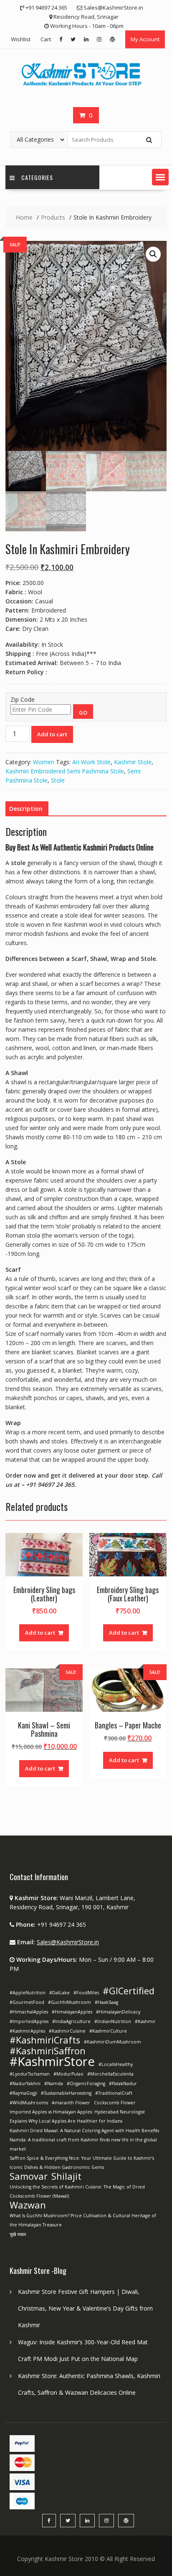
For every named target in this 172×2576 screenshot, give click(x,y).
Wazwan (28, 2205)
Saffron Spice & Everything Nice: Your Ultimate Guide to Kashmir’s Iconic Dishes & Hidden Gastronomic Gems (82, 2163)
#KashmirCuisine (67, 2031)
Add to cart (52, 734)
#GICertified (129, 1991)
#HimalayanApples (72, 2012)
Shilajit (66, 2176)
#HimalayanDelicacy (118, 2012)
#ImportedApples (29, 2021)
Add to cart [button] (40, 1633)
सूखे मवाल (18, 2234)
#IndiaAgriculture (71, 2021)
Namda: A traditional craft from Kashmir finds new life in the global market (83, 2144)
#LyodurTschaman (30, 2074)
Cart (46, 39)
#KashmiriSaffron (48, 2051)
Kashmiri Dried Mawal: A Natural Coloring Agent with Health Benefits (84, 2131)
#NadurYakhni (25, 2083)
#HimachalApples (29, 2012)
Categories (37, 177)
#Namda (54, 2083)
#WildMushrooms (29, 2103)
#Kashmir (145, 2021)
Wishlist (21, 39)
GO (83, 713)
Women (44, 762)
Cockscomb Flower (115, 2103)
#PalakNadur (123, 2083)
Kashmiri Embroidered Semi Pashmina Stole (65, 771)
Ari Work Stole (91, 762)
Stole (58, 780)
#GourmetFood (27, 2002)
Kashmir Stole (133, 762)
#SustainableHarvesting (66, 2093)
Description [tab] (26, 809)
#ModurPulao (68, 2074)
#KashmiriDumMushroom (113, 2042)
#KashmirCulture (108, 2031)
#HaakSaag (106, 2002)
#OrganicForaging (86, 2083)
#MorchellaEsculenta (110, 2074)
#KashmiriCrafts (45, 2040)
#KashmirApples (27, 2031)
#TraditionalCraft (114, 2093)
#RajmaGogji (23, 2093)
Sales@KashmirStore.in (68, 1942)
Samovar (29, 2176)
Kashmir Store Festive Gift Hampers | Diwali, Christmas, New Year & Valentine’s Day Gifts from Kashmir (85, 2308)
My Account (145, 39)
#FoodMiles (86, 1993)
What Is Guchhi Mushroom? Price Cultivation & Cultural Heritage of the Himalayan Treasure (83, 2220)
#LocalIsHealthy (116, 2064)
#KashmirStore (52, 2061)
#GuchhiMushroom (70, 2002)
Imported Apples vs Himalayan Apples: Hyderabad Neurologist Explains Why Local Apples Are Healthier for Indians (77, 2116)
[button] (160, 177)
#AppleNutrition (28, 1993)
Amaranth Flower (71, 2103)
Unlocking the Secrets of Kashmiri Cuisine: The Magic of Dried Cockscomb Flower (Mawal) (77, 2191)
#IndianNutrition (113, 2021)
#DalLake (59, 1993)
